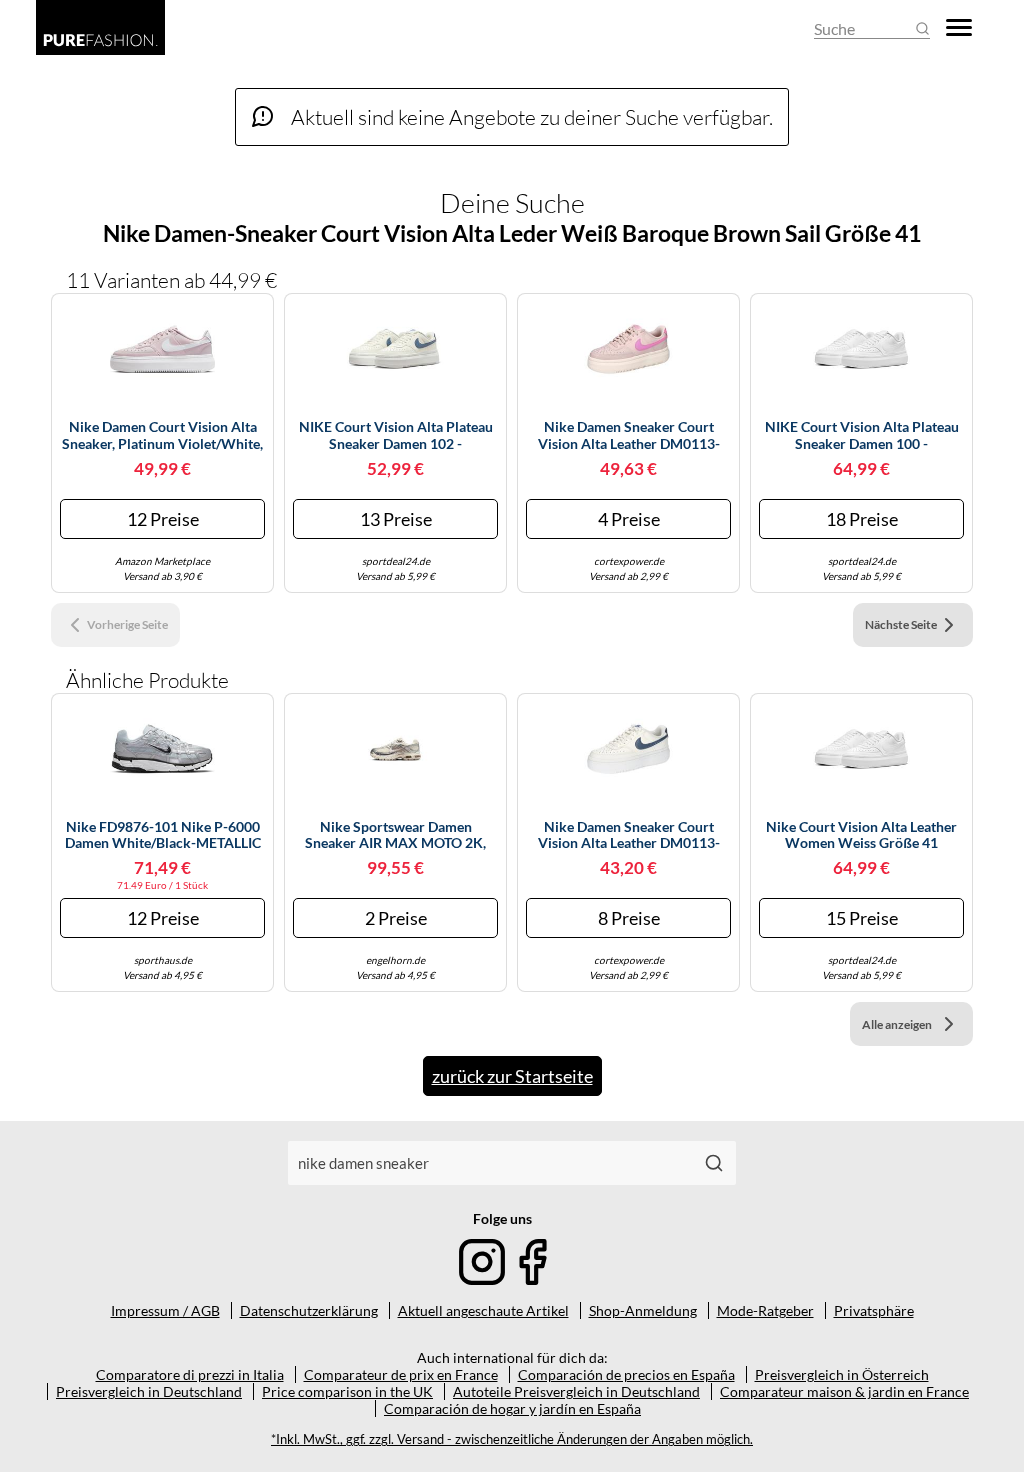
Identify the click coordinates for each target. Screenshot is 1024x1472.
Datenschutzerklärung (309, 1310)
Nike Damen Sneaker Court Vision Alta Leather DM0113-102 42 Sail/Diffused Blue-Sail (629, 836)
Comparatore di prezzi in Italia (190, 1374)
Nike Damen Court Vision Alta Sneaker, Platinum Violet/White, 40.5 (162, 436)
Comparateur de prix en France (401, 1374)
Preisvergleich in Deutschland (149, 1391)
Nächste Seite (901, 624)
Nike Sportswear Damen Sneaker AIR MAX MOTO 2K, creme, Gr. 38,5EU (395, 836)
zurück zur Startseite (512, 1076)
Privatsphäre (874, 1310)
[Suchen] (714, 1163)
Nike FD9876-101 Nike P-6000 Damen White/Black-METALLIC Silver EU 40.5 (163, 836)
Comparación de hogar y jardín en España (512, 1408)
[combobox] (490, 1163)
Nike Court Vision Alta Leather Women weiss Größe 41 (861, 835)
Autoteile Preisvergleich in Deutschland (576, 1391)
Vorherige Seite (127, 624)
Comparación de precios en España (626, 1374)
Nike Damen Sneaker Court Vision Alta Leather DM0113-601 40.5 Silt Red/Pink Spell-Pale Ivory (628, 436)
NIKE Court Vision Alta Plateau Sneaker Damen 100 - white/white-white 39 (862, 436)
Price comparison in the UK (347, 1391)
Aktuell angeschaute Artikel (483, 1310)
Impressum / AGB (165, 1310)
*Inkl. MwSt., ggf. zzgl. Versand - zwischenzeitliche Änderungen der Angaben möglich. (512, 1439)
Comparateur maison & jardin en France (844, 1391)
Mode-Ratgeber (765, 1310)
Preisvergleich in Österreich (842, 1374)
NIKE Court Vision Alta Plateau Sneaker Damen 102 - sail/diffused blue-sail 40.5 (396, 436)
